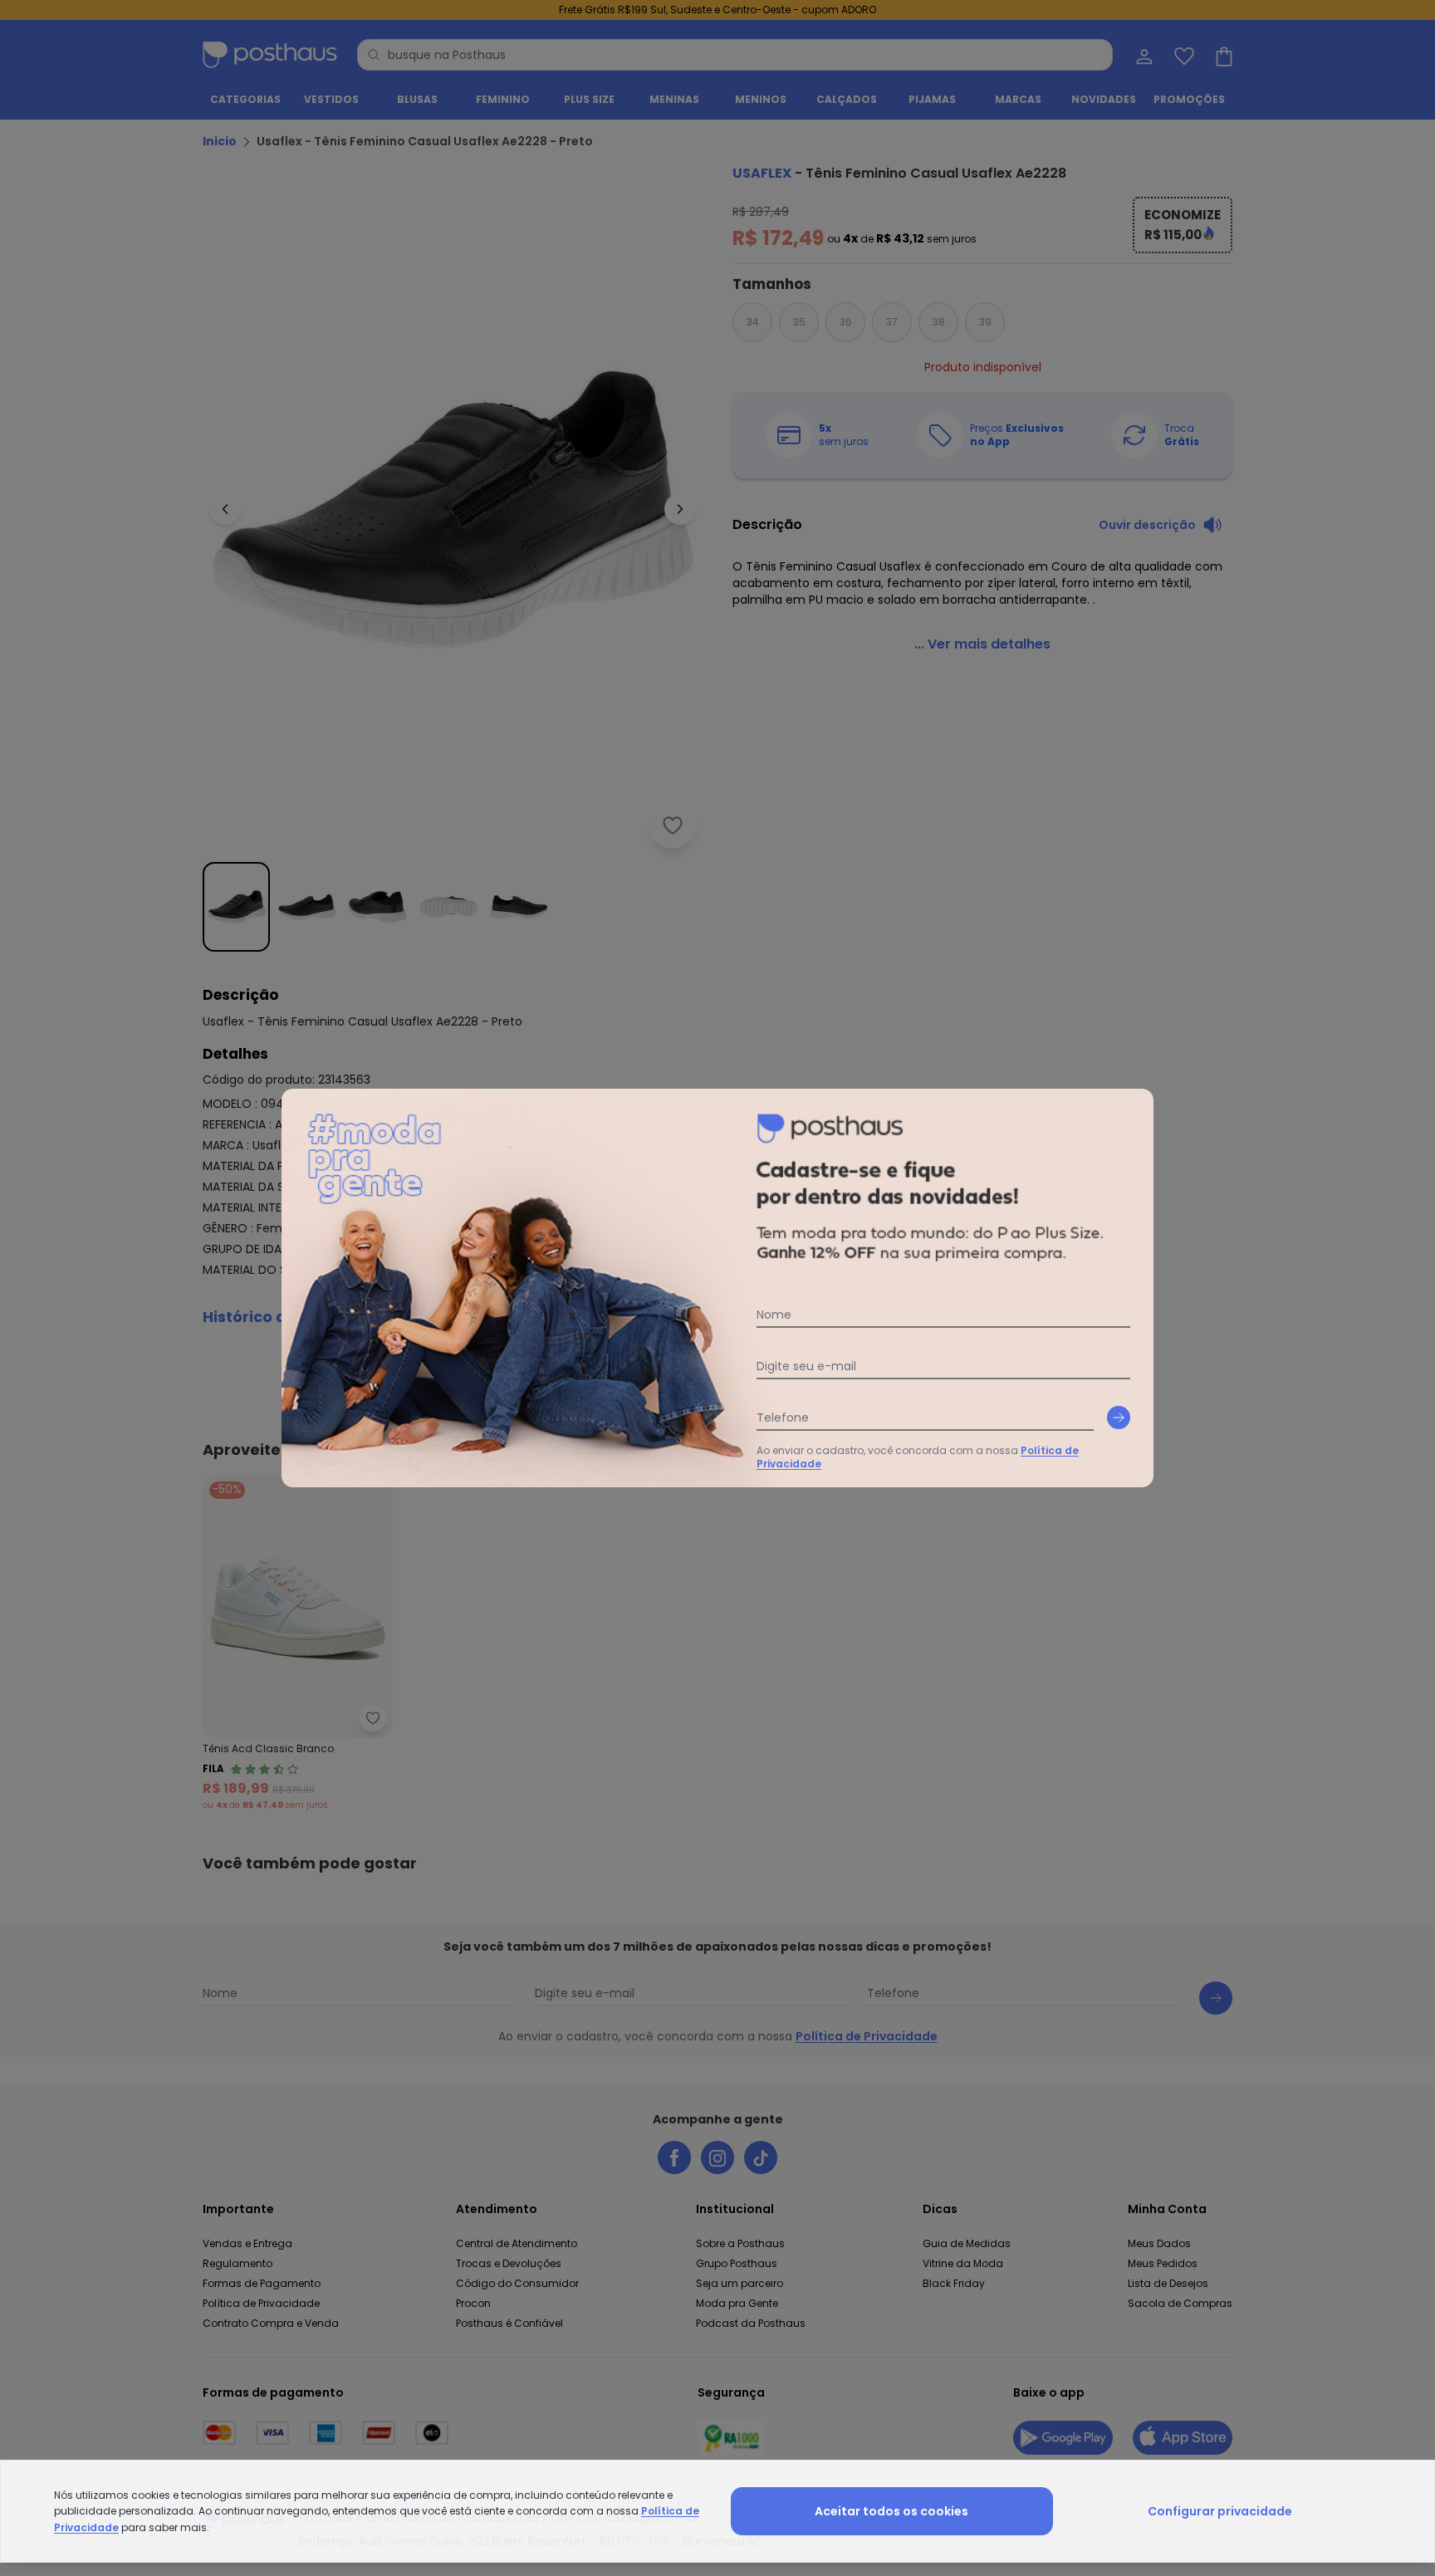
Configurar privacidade (1220, 2511)
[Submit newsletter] (1119, 1418)
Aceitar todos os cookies (891, 2511)
